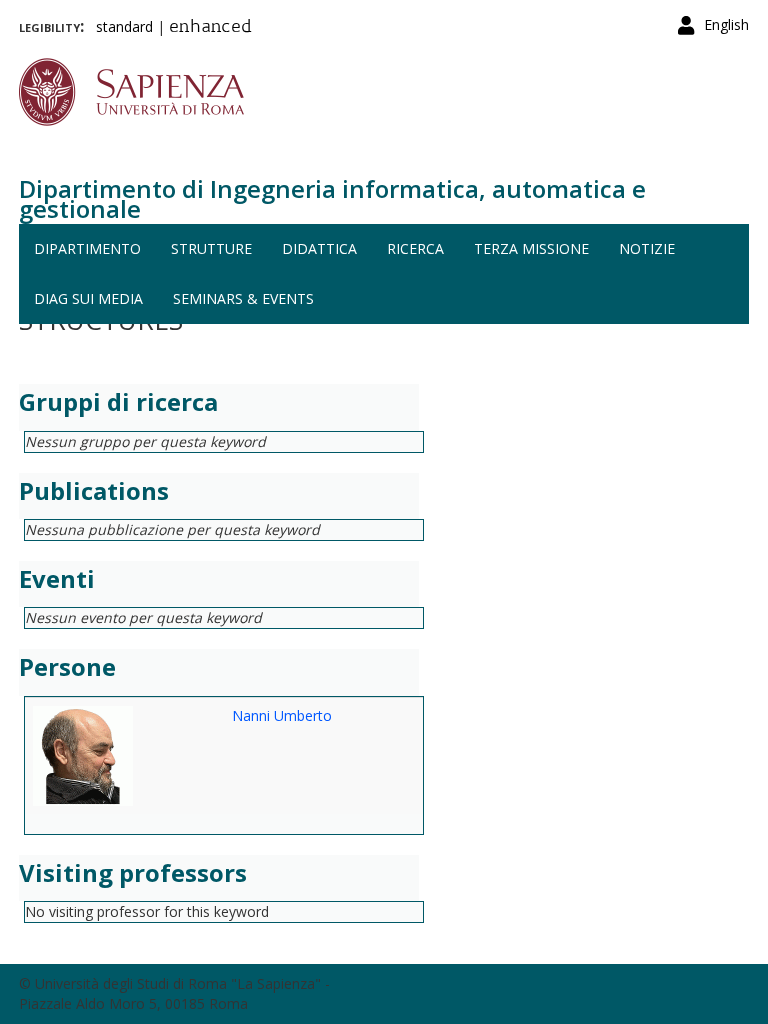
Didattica (319, 248)
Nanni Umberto (282, 715)
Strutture (211, 248)
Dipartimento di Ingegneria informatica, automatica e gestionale (332, 198)
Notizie (647, 248)
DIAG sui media (88, 298)
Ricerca (415, 248)
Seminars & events (243, 298)
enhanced (210, 28)
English (726, 24)
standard (124, 26)
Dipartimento (87, 248)
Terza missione (531, 248)
